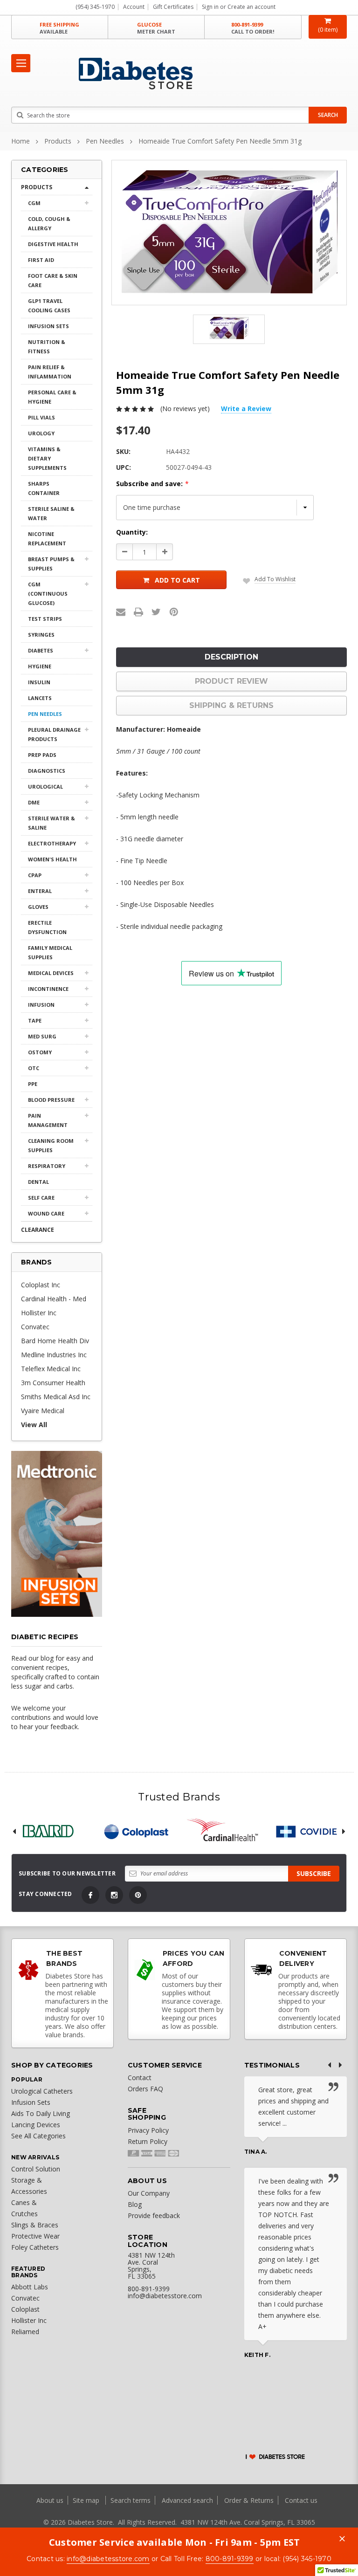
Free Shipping (59, 28)
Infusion (41, 1005)
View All (34, 1425)
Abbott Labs (30, 2287)
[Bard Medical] (48, 1831)
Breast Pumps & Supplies (51, 564)
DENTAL (38, 1182)
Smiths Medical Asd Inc (56, 1397)
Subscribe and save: (152, 484)
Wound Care (46, 1213)
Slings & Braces (35, 2225)
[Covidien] (310, 1831)
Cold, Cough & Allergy (49, 223)
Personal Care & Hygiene (52, 397)
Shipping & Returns (231, 705)
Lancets (40, 698)
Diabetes (41, 650)
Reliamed (25, 2332)
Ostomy (40, 1052)
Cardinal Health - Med (54, 1299)
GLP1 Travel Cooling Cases (49, 306)
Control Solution (36, 2169)
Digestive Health (53, 244)
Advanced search (187, 2500)
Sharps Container (44, 488)
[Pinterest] (174, 612)
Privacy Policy (148, 2130)
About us (51, 2500)
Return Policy (148, 2141)
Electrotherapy (52, 843)
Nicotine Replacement (47, 539)
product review (231, 681)
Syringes (41, 635)
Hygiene (40, 666)
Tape (35, 1020)
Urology (41, 433)
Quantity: (132, 532)
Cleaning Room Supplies (51, 1145)
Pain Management (48, 1120)
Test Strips (45, 619)
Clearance (38, 1230)
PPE (33, 1084)
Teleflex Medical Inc (51, 1369)
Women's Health (52, 859)
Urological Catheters (42, 2091)
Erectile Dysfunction (47, 927)
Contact (140, 2078)
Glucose (156, 28)
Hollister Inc (39, 1313)
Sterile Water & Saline (52, 823)
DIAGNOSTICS (47, 771)
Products (58, 141)
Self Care (41, 1198)
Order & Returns (249, 2500)
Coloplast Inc (41, 1285)
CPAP (35, 875)
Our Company (149, 2193)
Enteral (40, 891)
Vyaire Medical (43, 1411)
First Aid (41, 260)
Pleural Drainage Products (54, 734)
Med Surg (42, 1036)
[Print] (138, 612)
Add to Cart (177, 580)
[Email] (121, 612)
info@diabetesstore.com (108, 2559)
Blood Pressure (51, 1100)
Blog (135, 2204)
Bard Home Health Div (55, 1341)
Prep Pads (42, 755)
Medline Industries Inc (54, 1355)
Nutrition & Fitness (47, 347)
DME (34, 802)
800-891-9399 (253, 28)
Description (231, 657)
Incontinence (48, 989)
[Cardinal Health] (223, 1831)
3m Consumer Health (53, 1383)
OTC (34, 1068)
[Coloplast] (136, 1831)
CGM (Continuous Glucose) (48, 594)
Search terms (131, 2500)
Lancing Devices (36, 2125)
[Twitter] (156, 612)
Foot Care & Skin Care (53, 280)
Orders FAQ (145, 2089)
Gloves (38, 907)
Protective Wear (35, 2236)
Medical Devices (51, 973)
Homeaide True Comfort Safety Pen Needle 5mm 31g (220, 141)
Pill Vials (41, 417)
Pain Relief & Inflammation (50, 372)
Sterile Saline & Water (51, 513)
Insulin (39, 682)
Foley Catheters (35, 2247)
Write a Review (246, 409)
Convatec (35, 1327)
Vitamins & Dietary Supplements (47, 458)
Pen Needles (105, 141)
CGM (34, 203)
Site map (87, 2500)
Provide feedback (154, 2215)
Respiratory (47, 1166)
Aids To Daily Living (41, 2113)
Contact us (301, 2500)
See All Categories (38, 2136)
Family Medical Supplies (50, 952)
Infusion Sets (48, 326)
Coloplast (25, 2309)
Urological (45, 787)
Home (21, 141)
